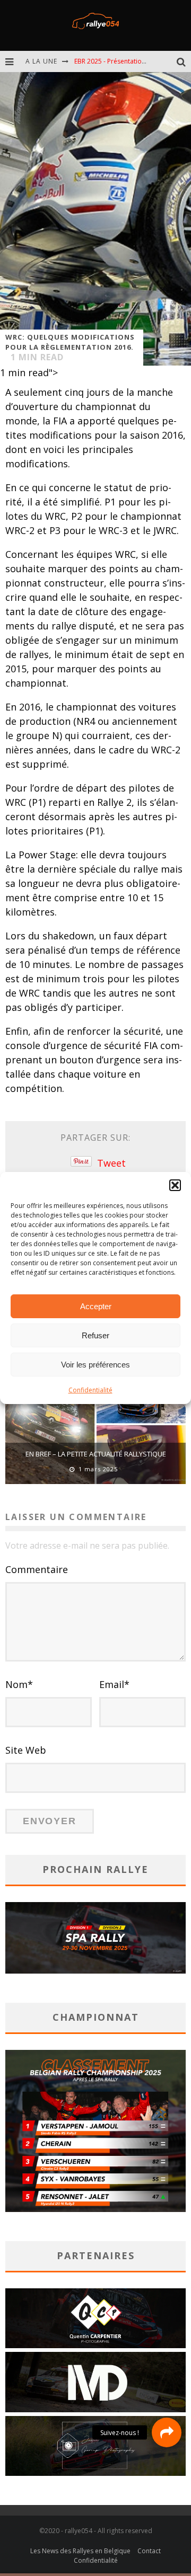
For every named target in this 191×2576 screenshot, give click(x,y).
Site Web (26, 1750)
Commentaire (37, 1569)
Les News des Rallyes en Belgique (80, 2551)
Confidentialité (90, 1390)
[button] (175, 1185)
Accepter (96, 1306)
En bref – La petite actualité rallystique (96, 1454)
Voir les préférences (95, 1365)
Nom (19, 1684)
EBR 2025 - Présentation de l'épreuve (129, 61)
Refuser (95, 1335)
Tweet (111, 1163)
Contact (149, 2551)
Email (114, 1684)
